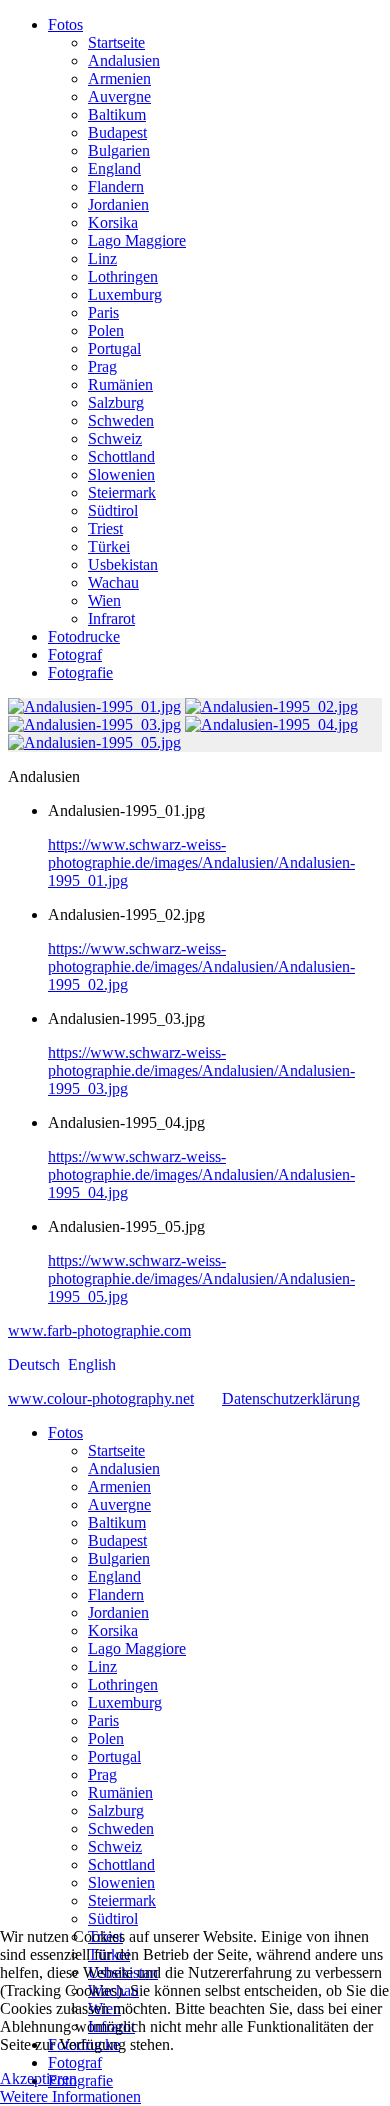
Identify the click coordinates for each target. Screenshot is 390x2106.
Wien (104, 600)
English (92, 1364)
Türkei (109, 546)
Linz (102, 258)
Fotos (65, 24)
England (114, 168)
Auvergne (119, 96)
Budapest (117, 132)
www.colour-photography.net (101, 1398)
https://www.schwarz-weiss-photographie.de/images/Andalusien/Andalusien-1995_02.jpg (201, 966)
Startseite (116, 42)
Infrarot (111, 618)
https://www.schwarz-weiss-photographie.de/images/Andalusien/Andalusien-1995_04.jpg (201, 1174)
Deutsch (36, 1364)
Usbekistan (123, 564)
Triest (105, 528)
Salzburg (116, 402)
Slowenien (121, 474)
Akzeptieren (38, 2078)
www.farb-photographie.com (99, 1330)
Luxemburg (125, 294)
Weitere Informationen (70, 2096)
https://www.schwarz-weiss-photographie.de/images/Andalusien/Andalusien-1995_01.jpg (201, 862)
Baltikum (117, 114)
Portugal (114, 348)
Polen (106, 330)
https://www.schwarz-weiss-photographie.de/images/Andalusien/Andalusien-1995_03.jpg (201, 1070)
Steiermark (122, 492)
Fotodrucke (84, 636)
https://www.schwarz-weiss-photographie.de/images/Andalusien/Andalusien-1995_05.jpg (201, 1278)
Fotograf (75, 654)
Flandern (116, 186)
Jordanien (118, 204)
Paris (103, 312)
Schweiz (115, 438)
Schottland (121, 456)
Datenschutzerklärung (291, 1398)
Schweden (121, 420)
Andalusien (124, 60)
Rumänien (120, 384)
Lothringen (123, 276)
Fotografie (80, 672)
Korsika (113, 222)
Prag (102, 366)
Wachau (113, 582)
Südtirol (113, 510)
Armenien (119, 78)
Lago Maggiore (137, 240)
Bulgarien (119, 150)
